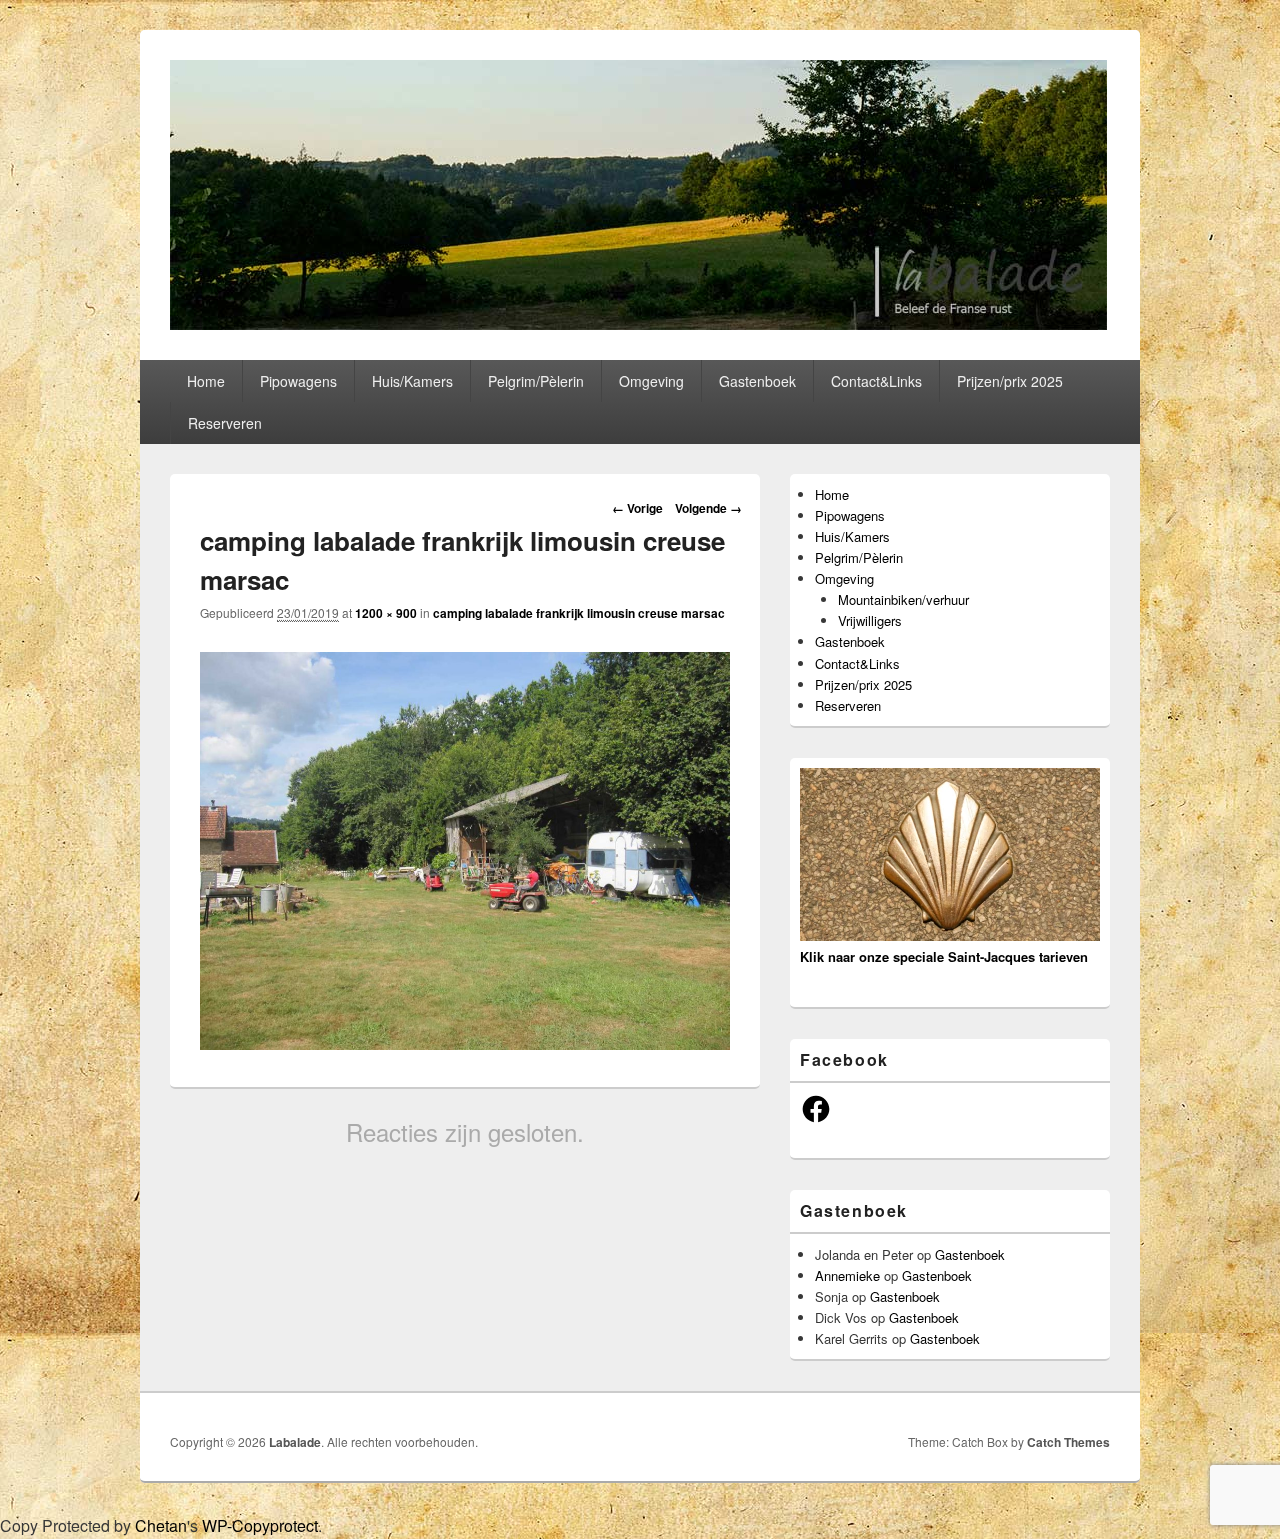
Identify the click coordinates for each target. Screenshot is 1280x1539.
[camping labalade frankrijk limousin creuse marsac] (465, 1043)
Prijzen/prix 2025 (1010, 381)
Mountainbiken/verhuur (903, 599)
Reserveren (225, 423)
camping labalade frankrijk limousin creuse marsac (579, 613)
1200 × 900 (386, 613)
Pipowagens (298, 381)
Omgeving (651, 381)
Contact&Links (876, 381)
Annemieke (847, 1275)
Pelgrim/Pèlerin (536, 381)
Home (206, 381)
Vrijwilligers (870, 620)
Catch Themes (1068, 1442)
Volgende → (708, 508)
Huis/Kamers (412, 381)
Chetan (161, 1525)
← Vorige (637, 508)
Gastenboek (757, 381)
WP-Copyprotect (260, 1525)
